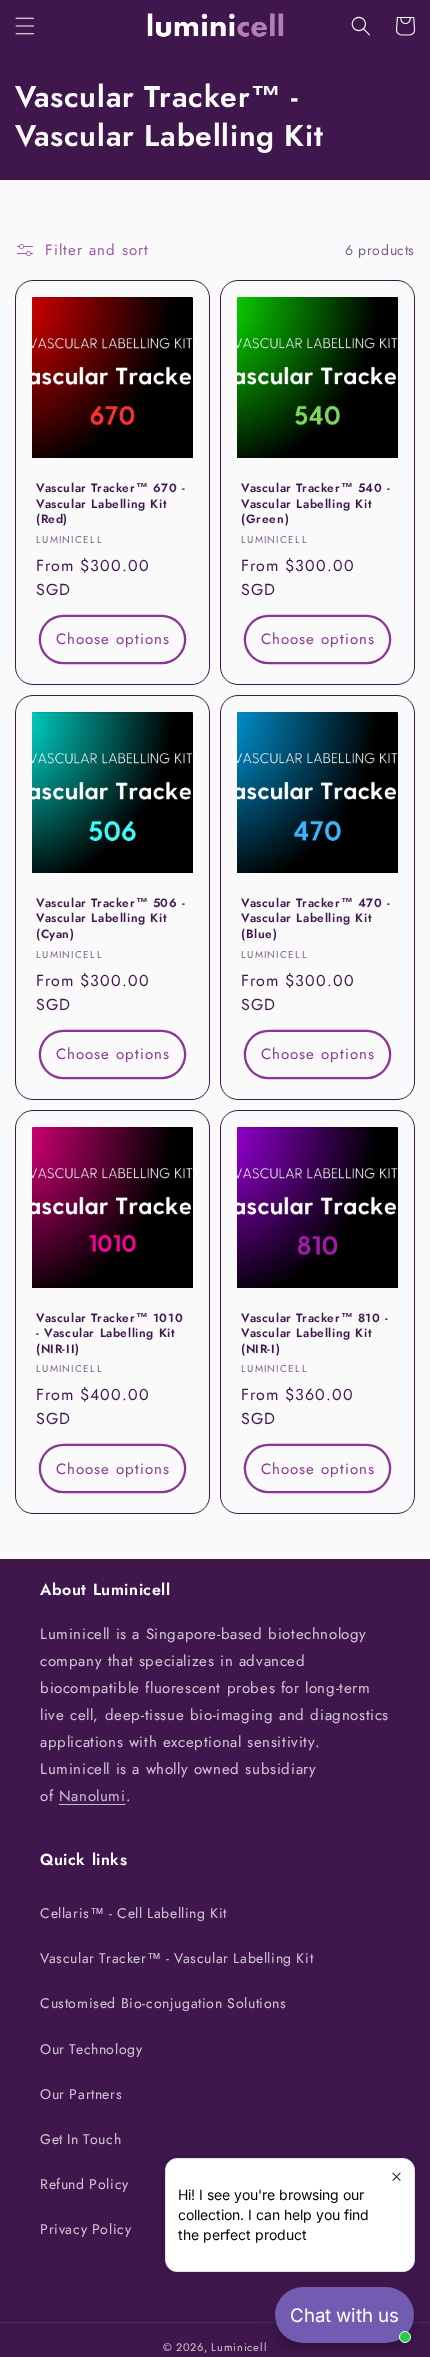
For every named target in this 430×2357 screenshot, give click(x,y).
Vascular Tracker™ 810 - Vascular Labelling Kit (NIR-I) (315, 1334)
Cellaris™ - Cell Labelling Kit (133, 1913)
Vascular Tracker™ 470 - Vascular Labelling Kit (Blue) (316, 919)
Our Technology (91, 2049)
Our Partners (81, 2094)
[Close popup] (396, 2176)
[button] (25, 26)
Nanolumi (92, 1796)
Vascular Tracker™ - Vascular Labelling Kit (176, 1958)
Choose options (113, 639)
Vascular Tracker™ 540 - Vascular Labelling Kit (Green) (316, 504)
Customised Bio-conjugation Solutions (163, 2003)
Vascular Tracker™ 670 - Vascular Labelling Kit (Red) (111, 504)
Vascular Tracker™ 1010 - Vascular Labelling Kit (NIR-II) (109, 1334)
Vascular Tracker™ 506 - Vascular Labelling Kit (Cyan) (111, 919)
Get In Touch (80, 2139)
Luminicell (239, 2347)
